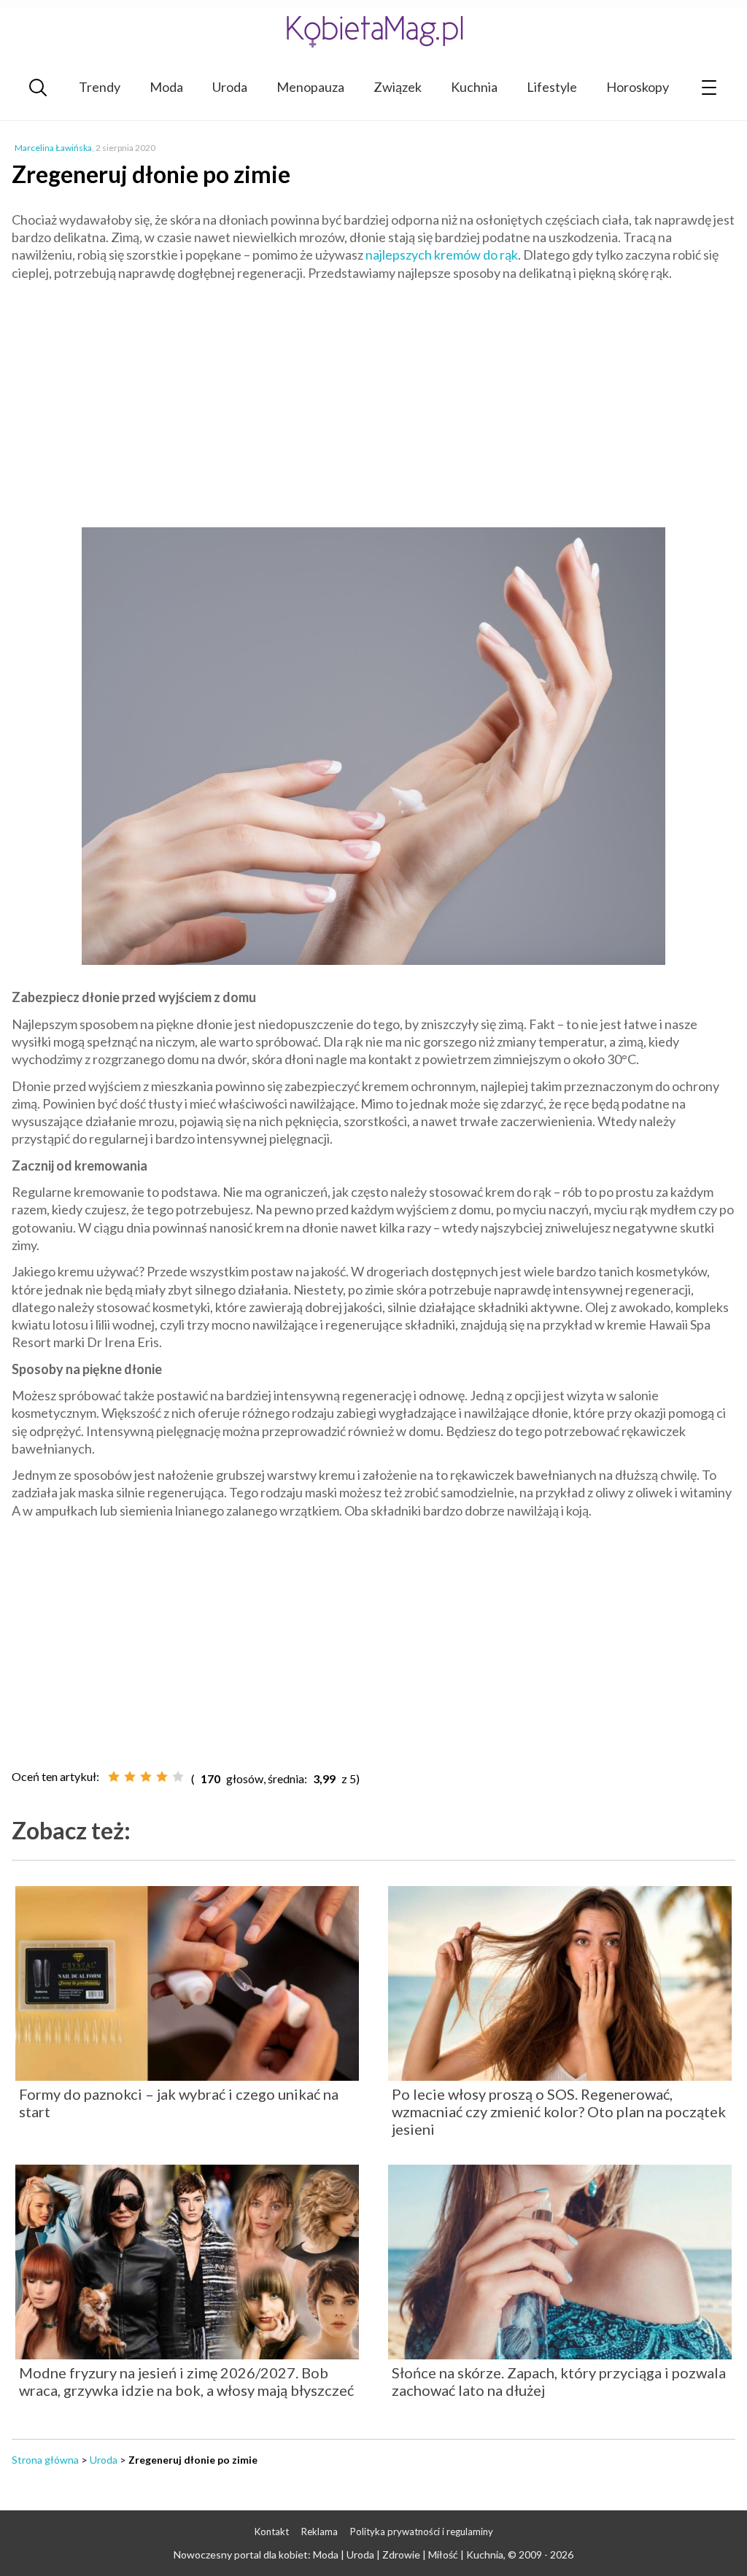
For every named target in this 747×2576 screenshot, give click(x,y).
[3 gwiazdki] (146, 1777)
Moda (166, 87)
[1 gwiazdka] (114, 1777)
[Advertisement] (373, 398)
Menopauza (310, 87)
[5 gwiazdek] (178, 1777)
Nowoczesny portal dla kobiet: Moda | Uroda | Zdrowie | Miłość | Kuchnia (338, 2554)
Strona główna (45, 2460)
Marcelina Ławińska (53, 148)
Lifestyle (552, 87)
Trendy (100, 87)
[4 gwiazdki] (162, 1777)
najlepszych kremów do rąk (442, 255)
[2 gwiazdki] (130, 1777)
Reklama (320, 2532)
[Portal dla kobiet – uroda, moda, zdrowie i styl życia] (373, 31)
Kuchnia (474, 87)
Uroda (230, 87)
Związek (398, 87)
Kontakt (272, 2532)
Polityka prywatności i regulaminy (422, 2532)
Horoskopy (638, 87)
